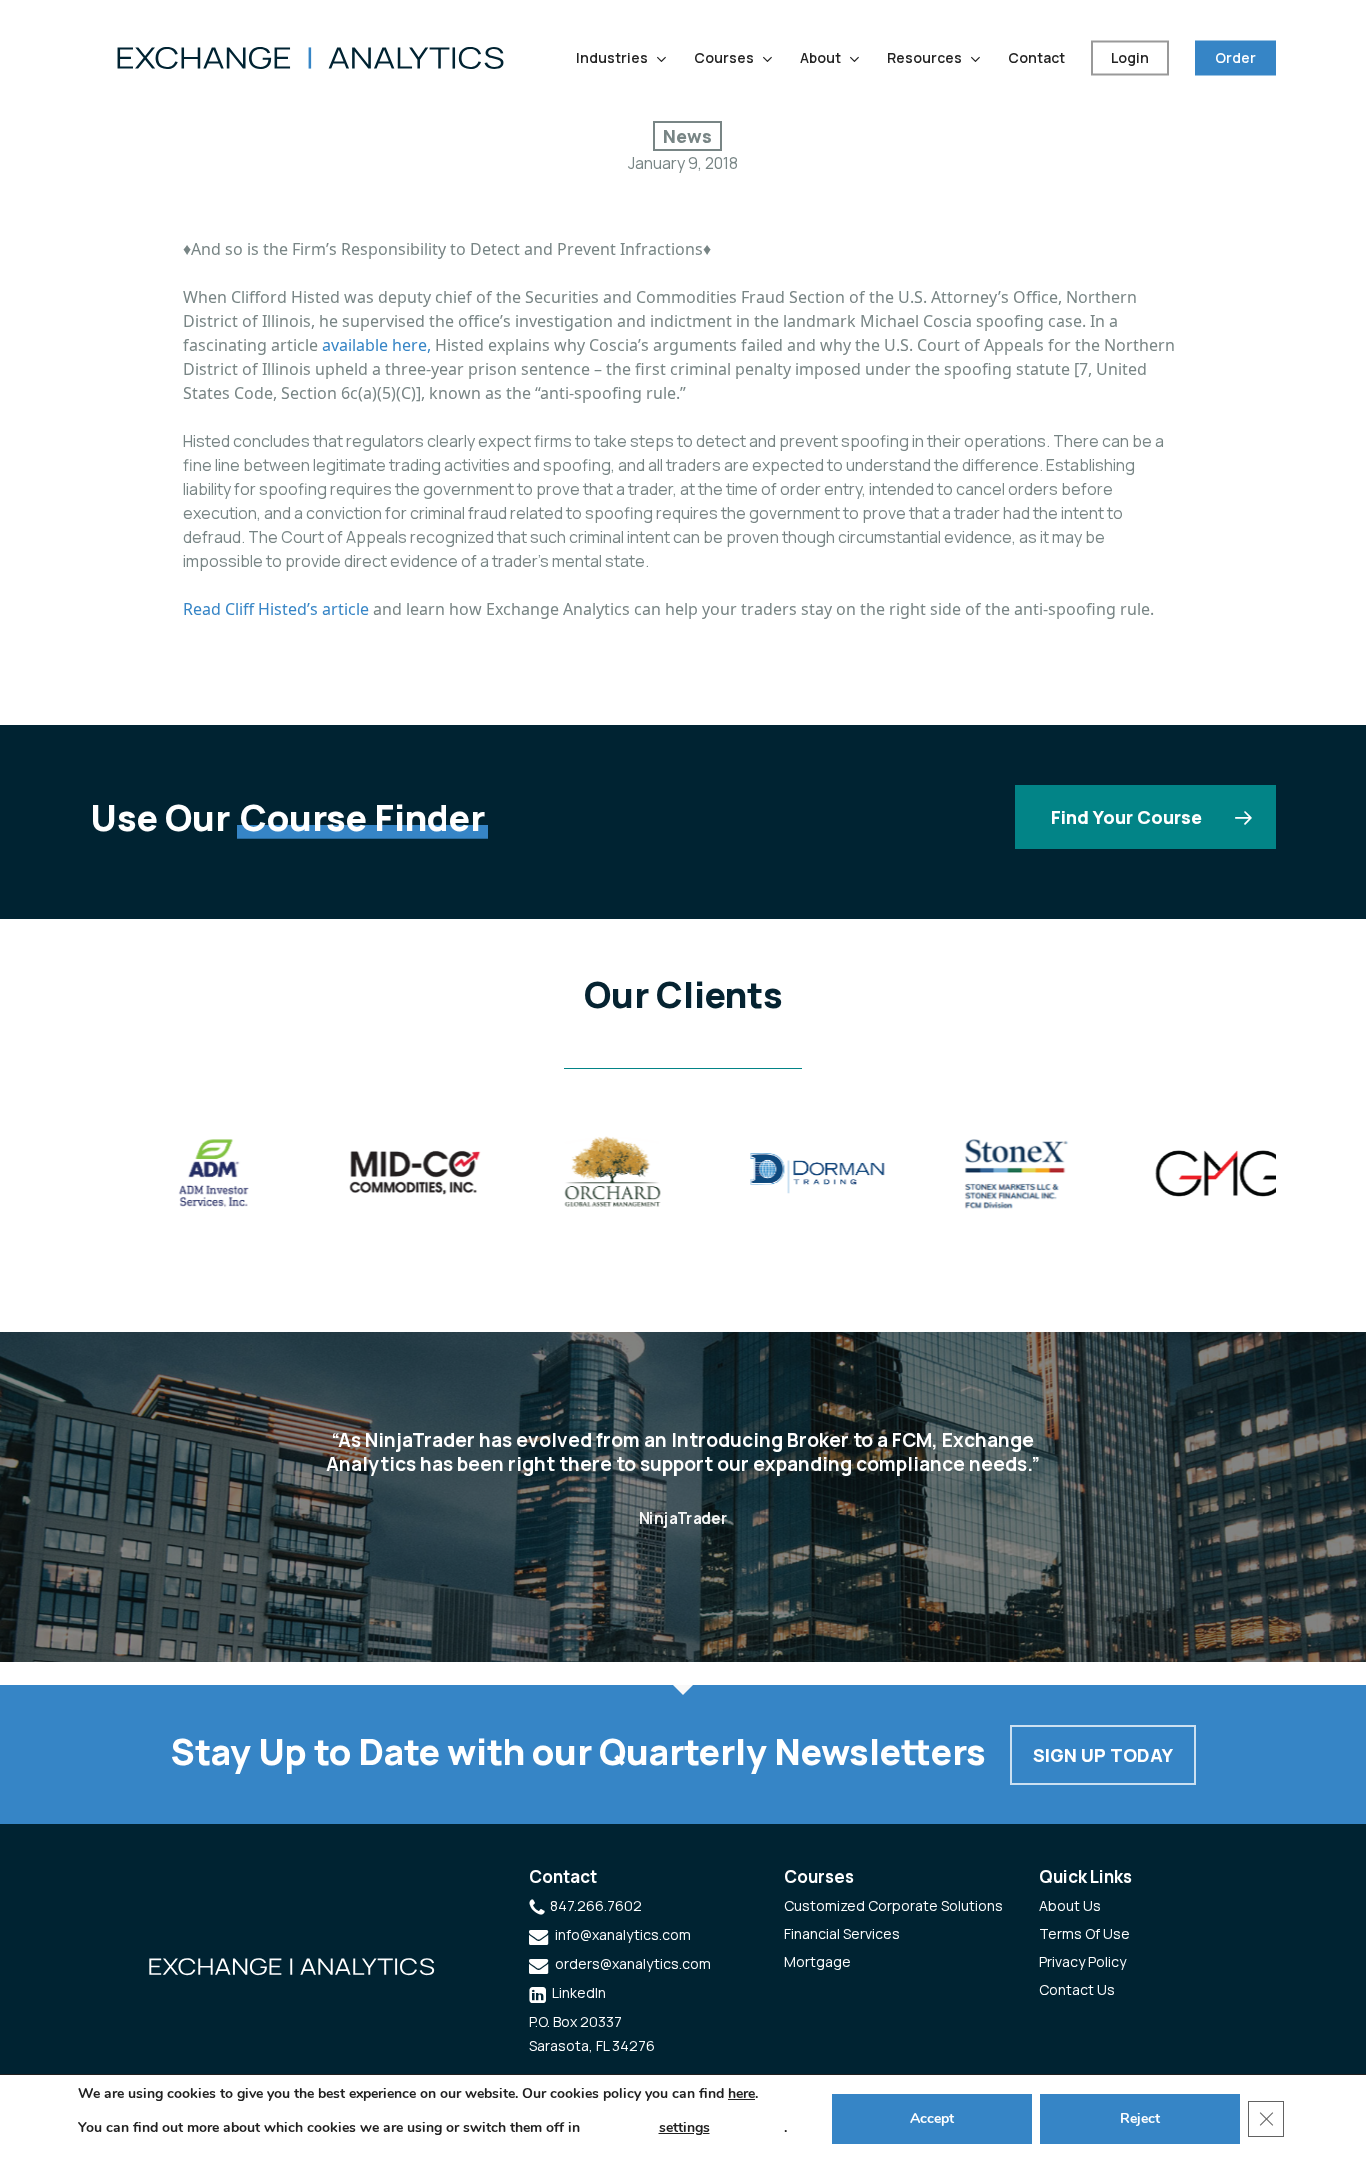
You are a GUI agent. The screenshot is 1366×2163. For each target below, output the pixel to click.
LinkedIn (579, 1992)
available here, (376, 345)
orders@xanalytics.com (633, 1963)
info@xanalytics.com (623, 1934)
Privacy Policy (1082, 1961)
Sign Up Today (1103, 1755)
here (741, 2093)
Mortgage (817, 1961)
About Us (1070, 1905)
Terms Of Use (1084, 1933)
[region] (683, 1180)
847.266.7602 (596, 1905)
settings (684, 2127)
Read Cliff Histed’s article (276, 609)
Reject (1140, 2118)
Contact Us (1077, 1989)
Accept (932, 2118)
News (687, 136)
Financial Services (842, 1933)
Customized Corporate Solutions (893, 1905)
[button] (1145, 817)
